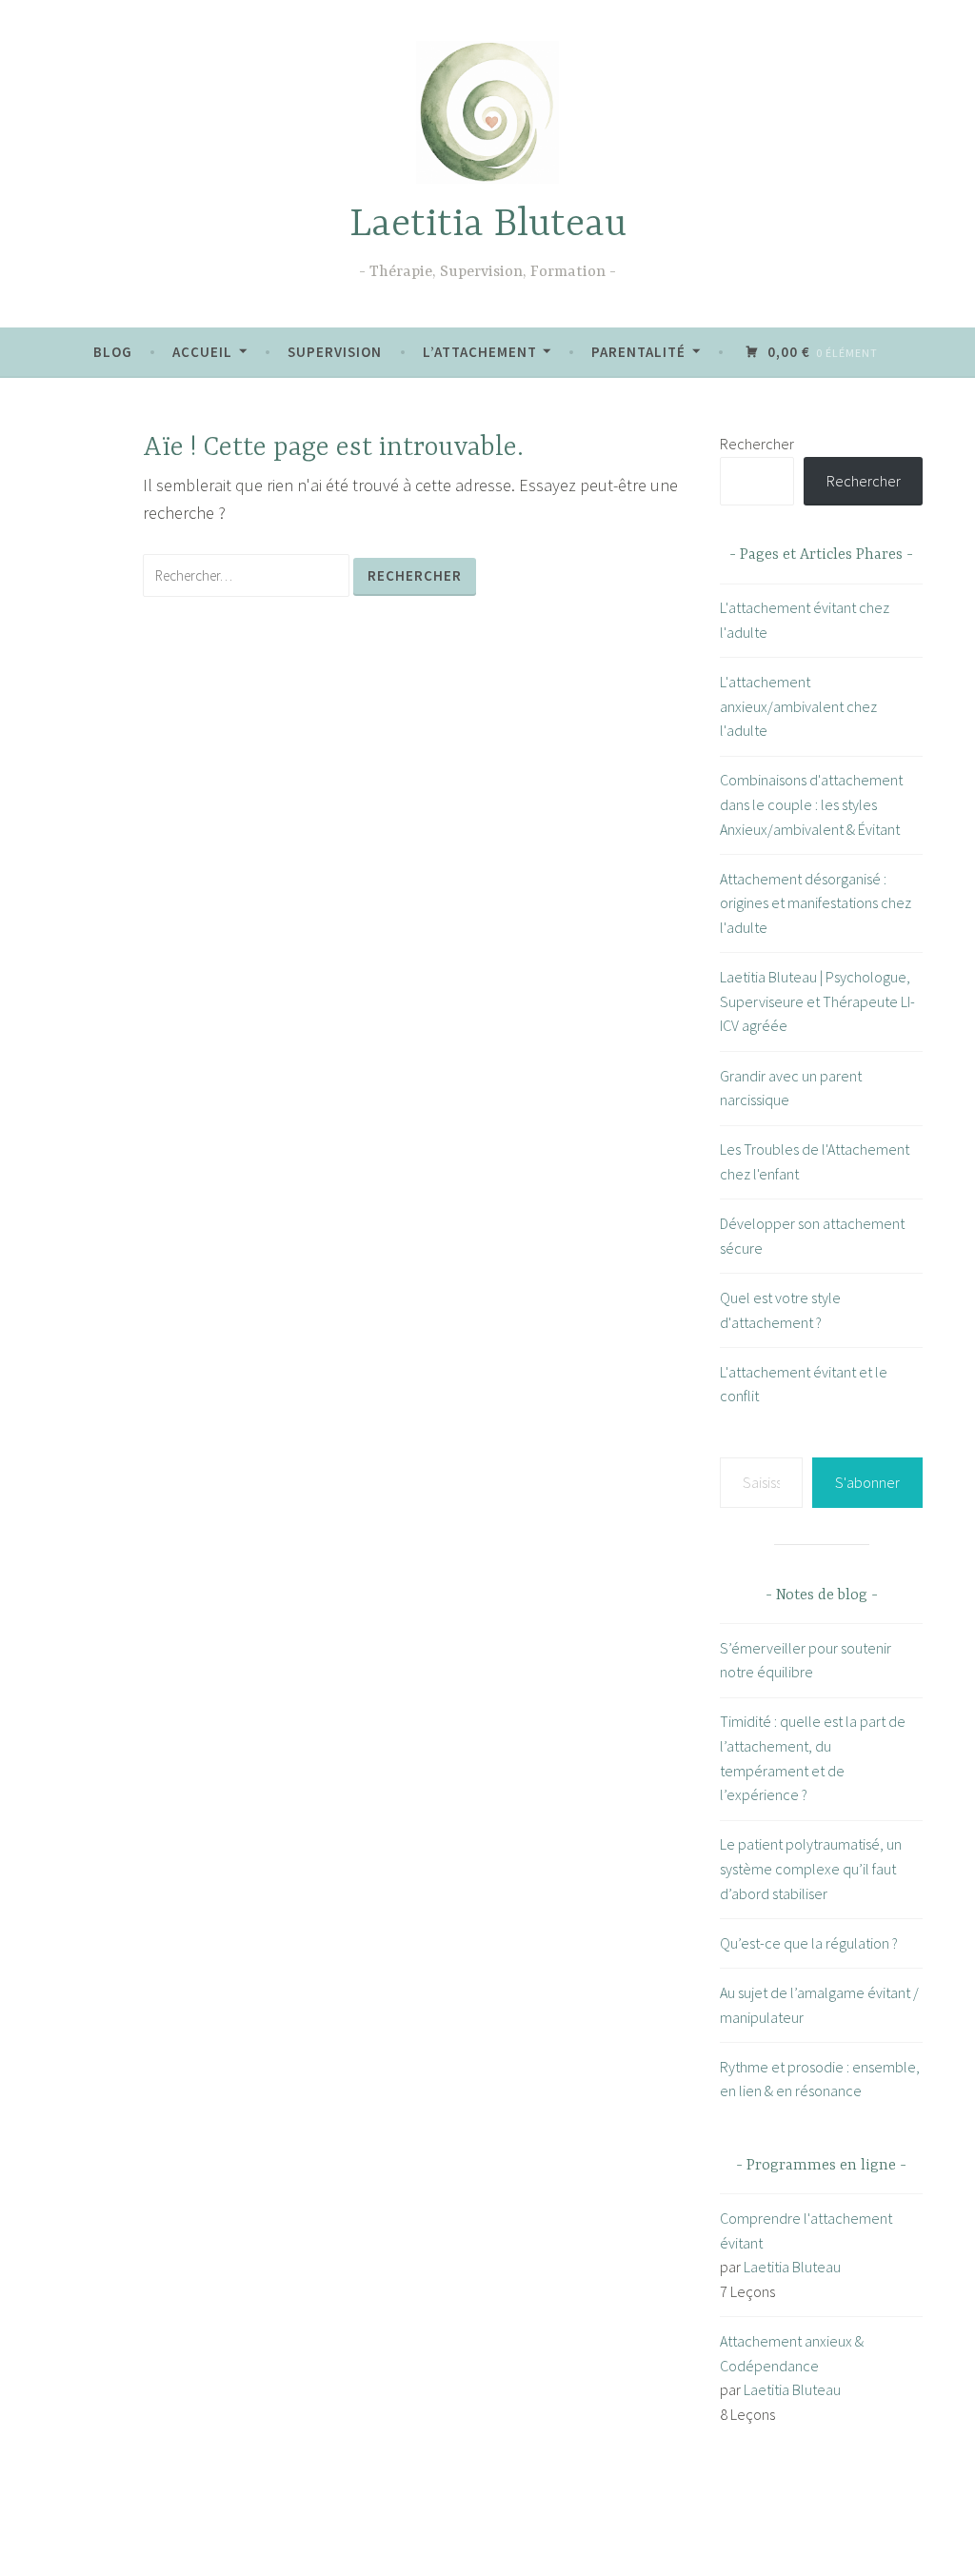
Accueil (202, 352)
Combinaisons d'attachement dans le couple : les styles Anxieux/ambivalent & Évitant (811, 804)
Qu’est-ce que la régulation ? (809, 1943)
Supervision (335, 352)
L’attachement (480, 352)
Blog (113, 352)
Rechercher (757, 444)
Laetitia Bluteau (488, 225)
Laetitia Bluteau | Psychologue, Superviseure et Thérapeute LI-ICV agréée (817, 1001)
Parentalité (638, 352)
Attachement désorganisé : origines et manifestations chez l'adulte (816, 903)
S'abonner (867, 1482)
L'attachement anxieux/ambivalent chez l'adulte (798, 706)
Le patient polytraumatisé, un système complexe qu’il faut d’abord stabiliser (811, 1868)
